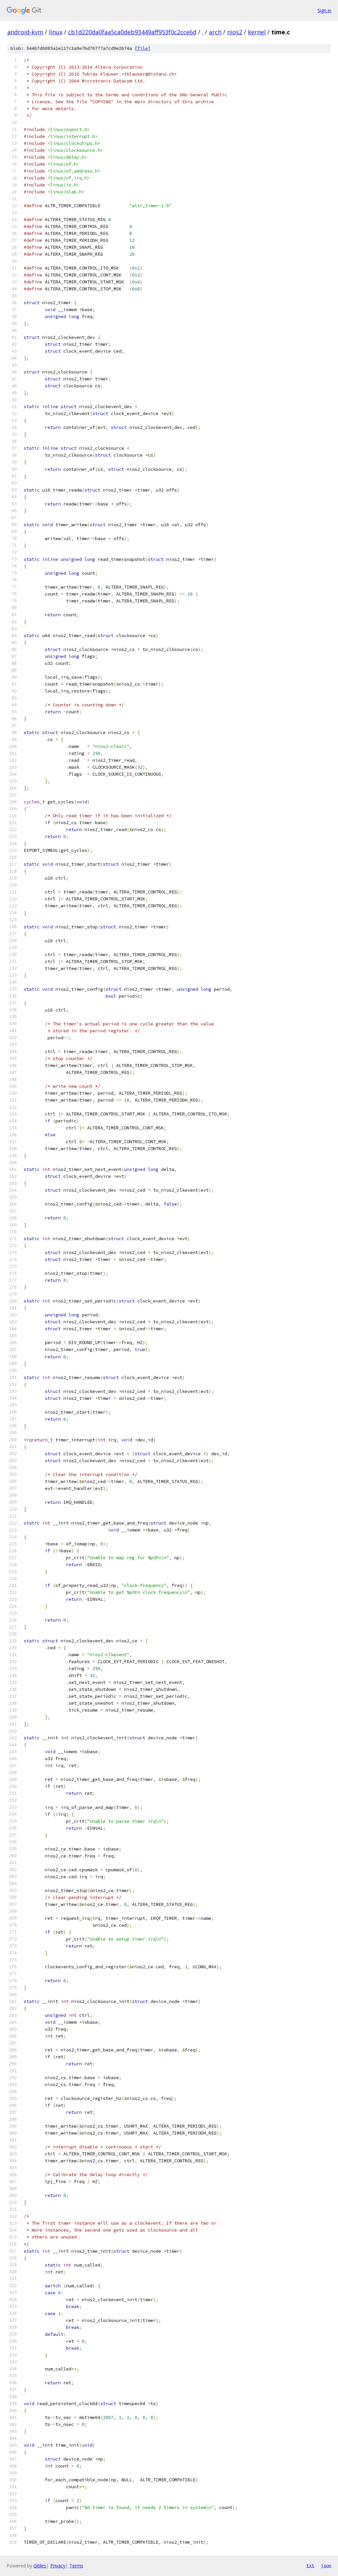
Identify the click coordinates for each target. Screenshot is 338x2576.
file (143, 48)
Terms (76, 2566)
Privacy (58, 2566)
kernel (257, 32)
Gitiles (40, 2566)
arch (215, 32)
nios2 (235, 32)
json (326, 2565)
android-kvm (25, 32)
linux (56, 32)
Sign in (324, 10)
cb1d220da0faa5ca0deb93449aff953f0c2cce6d (132, 32)
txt (310, 2565)
